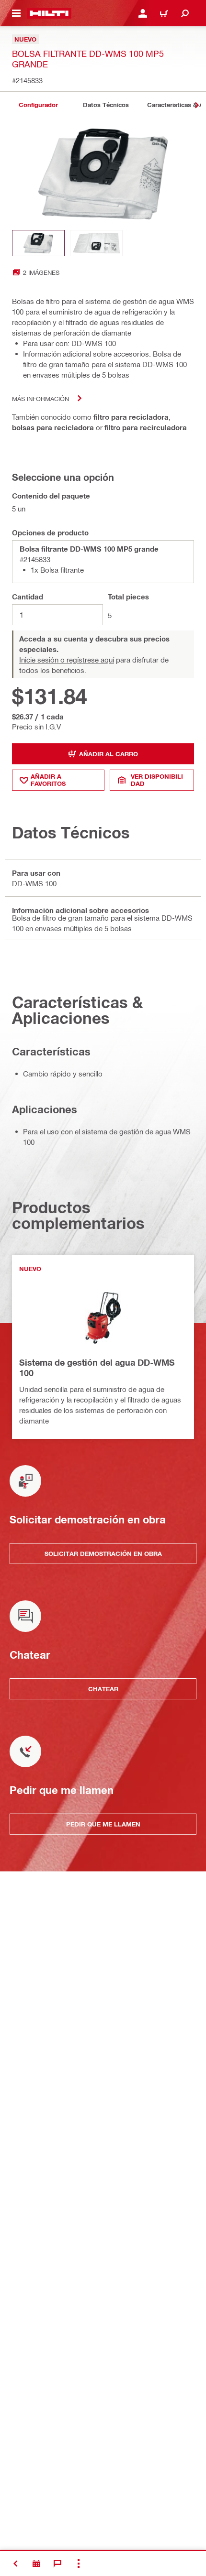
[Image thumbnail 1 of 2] (38, 243)
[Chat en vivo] (57, 2564)
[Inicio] (49, 13)
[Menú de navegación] (16, 13)
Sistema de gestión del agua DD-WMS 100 (97, 1368)
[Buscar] (185, 13)
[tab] (38, 105)
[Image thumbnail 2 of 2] (96, 243)
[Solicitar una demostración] (36, 2564)
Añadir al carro (109, 754)
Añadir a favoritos (48, 780)
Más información (40, 398)
